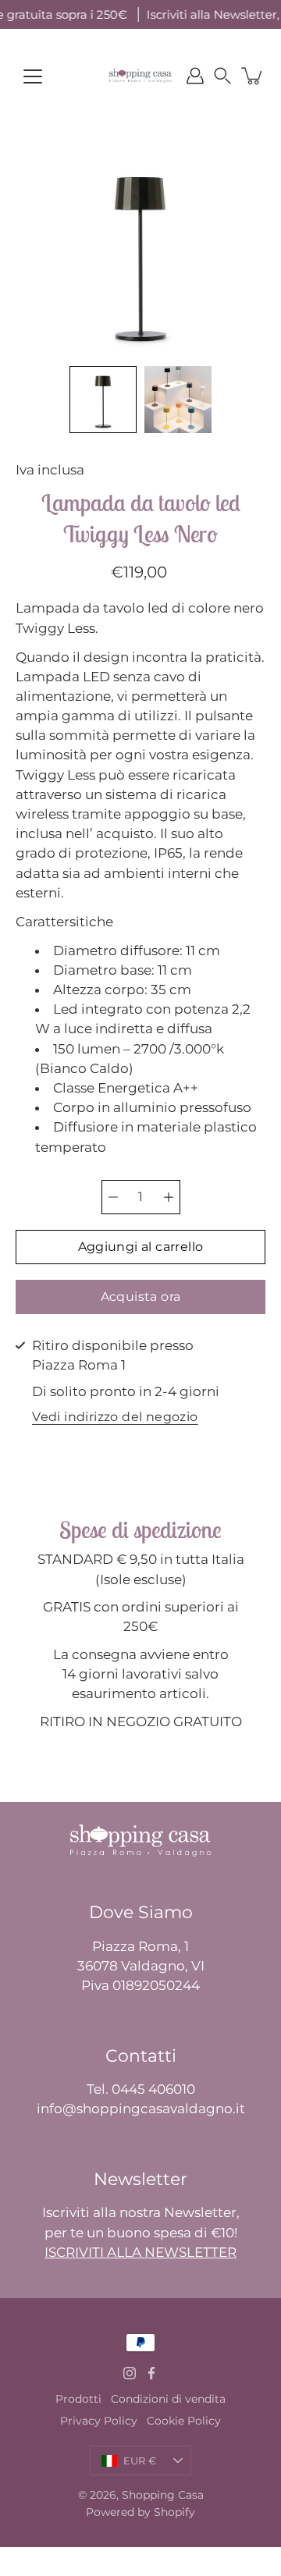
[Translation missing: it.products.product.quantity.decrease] (113, 1197)
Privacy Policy (99, 2421)
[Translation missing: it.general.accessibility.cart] (253, 76)
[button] (222, 76)
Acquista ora (141, 1297)
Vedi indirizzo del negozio (115, 1418)
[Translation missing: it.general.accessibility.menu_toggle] (33, 76)
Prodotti (78, 2399)
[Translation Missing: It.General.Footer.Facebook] (151, 2373)
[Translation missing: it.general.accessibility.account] (195, 76)
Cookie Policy (184, 2421)
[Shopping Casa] (140, 76)
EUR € (140, 2461)
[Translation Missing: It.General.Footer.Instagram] (130, 2373)
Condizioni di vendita (168, 2399)
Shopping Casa (163, 2495)
